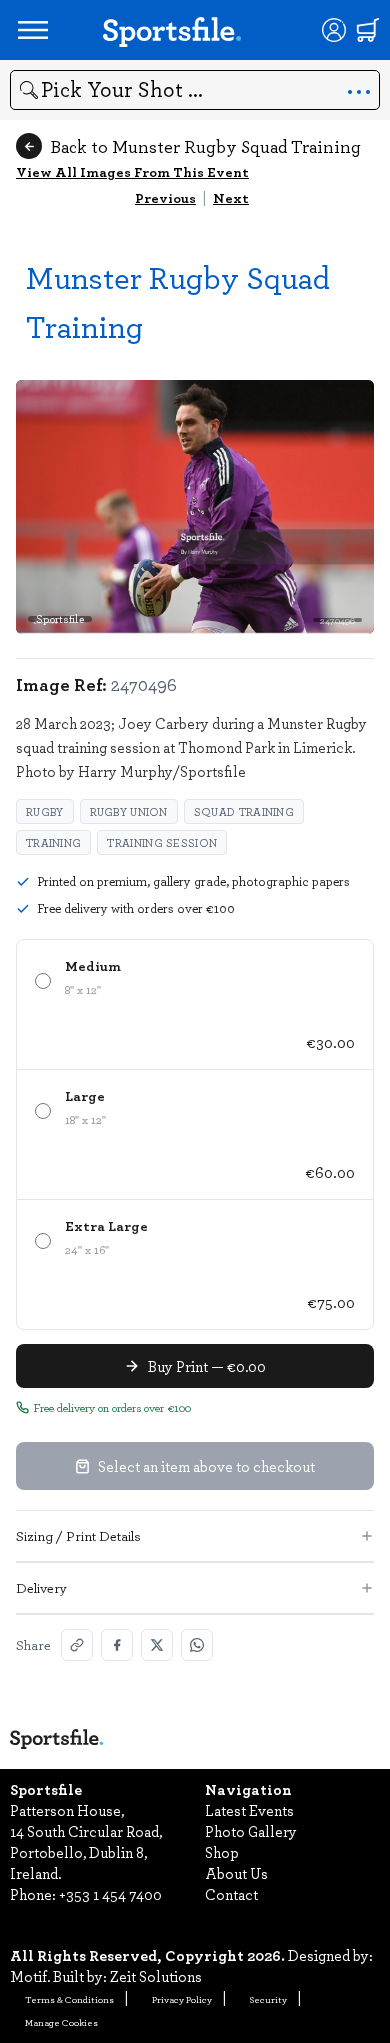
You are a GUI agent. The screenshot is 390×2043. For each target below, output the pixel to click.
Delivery (41, 1587)
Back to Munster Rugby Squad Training (205, 146)
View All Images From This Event (132, 171)
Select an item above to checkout (206, 1466)
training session (162, 842)
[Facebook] (117, 1645)
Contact (231, 1894)
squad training (244, 811)
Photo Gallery (251, 1831)
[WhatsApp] (197, 1645)
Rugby (45, 811)
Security (268, 1999)
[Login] (334, 30)
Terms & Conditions (69, 1999)
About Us (236, 1873)
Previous (165, 197)
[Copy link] (77, 1645)
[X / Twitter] (157, 1645)
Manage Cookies (61, 2022)
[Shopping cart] (368, 30)
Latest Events (249, 1810)
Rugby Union (129, 811)
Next (231, 197)
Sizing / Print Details (78, 1535)
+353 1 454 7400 (110, 1894)
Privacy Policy (182, 1999)
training (53, 842)
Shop (222, 1852)
